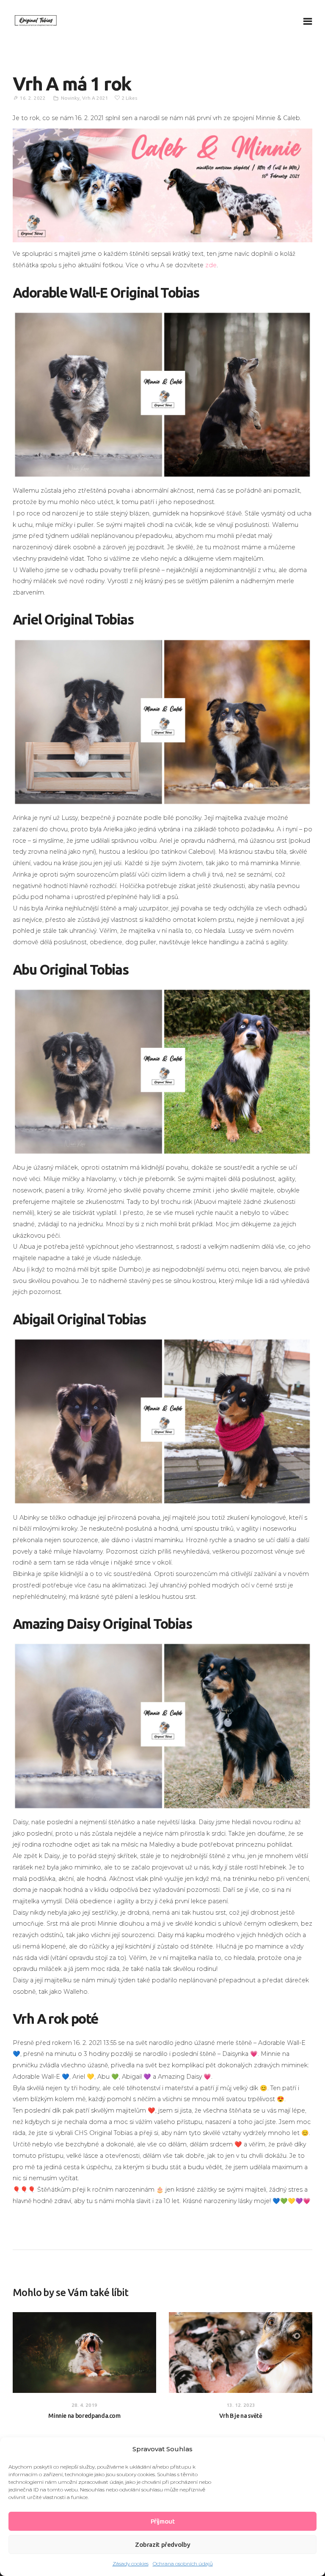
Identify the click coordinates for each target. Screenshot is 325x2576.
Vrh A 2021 (95, 98)
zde (211, 265)
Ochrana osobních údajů (183, 2564)
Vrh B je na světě (241, 2416)
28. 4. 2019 (84, 2405)
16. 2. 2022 (33, 98)
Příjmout (163, 2521)
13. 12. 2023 (241, 2405)
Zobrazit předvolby (162, 2544)
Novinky (70, 98)
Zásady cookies (131, 2564)
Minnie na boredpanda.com (84, 2416)
